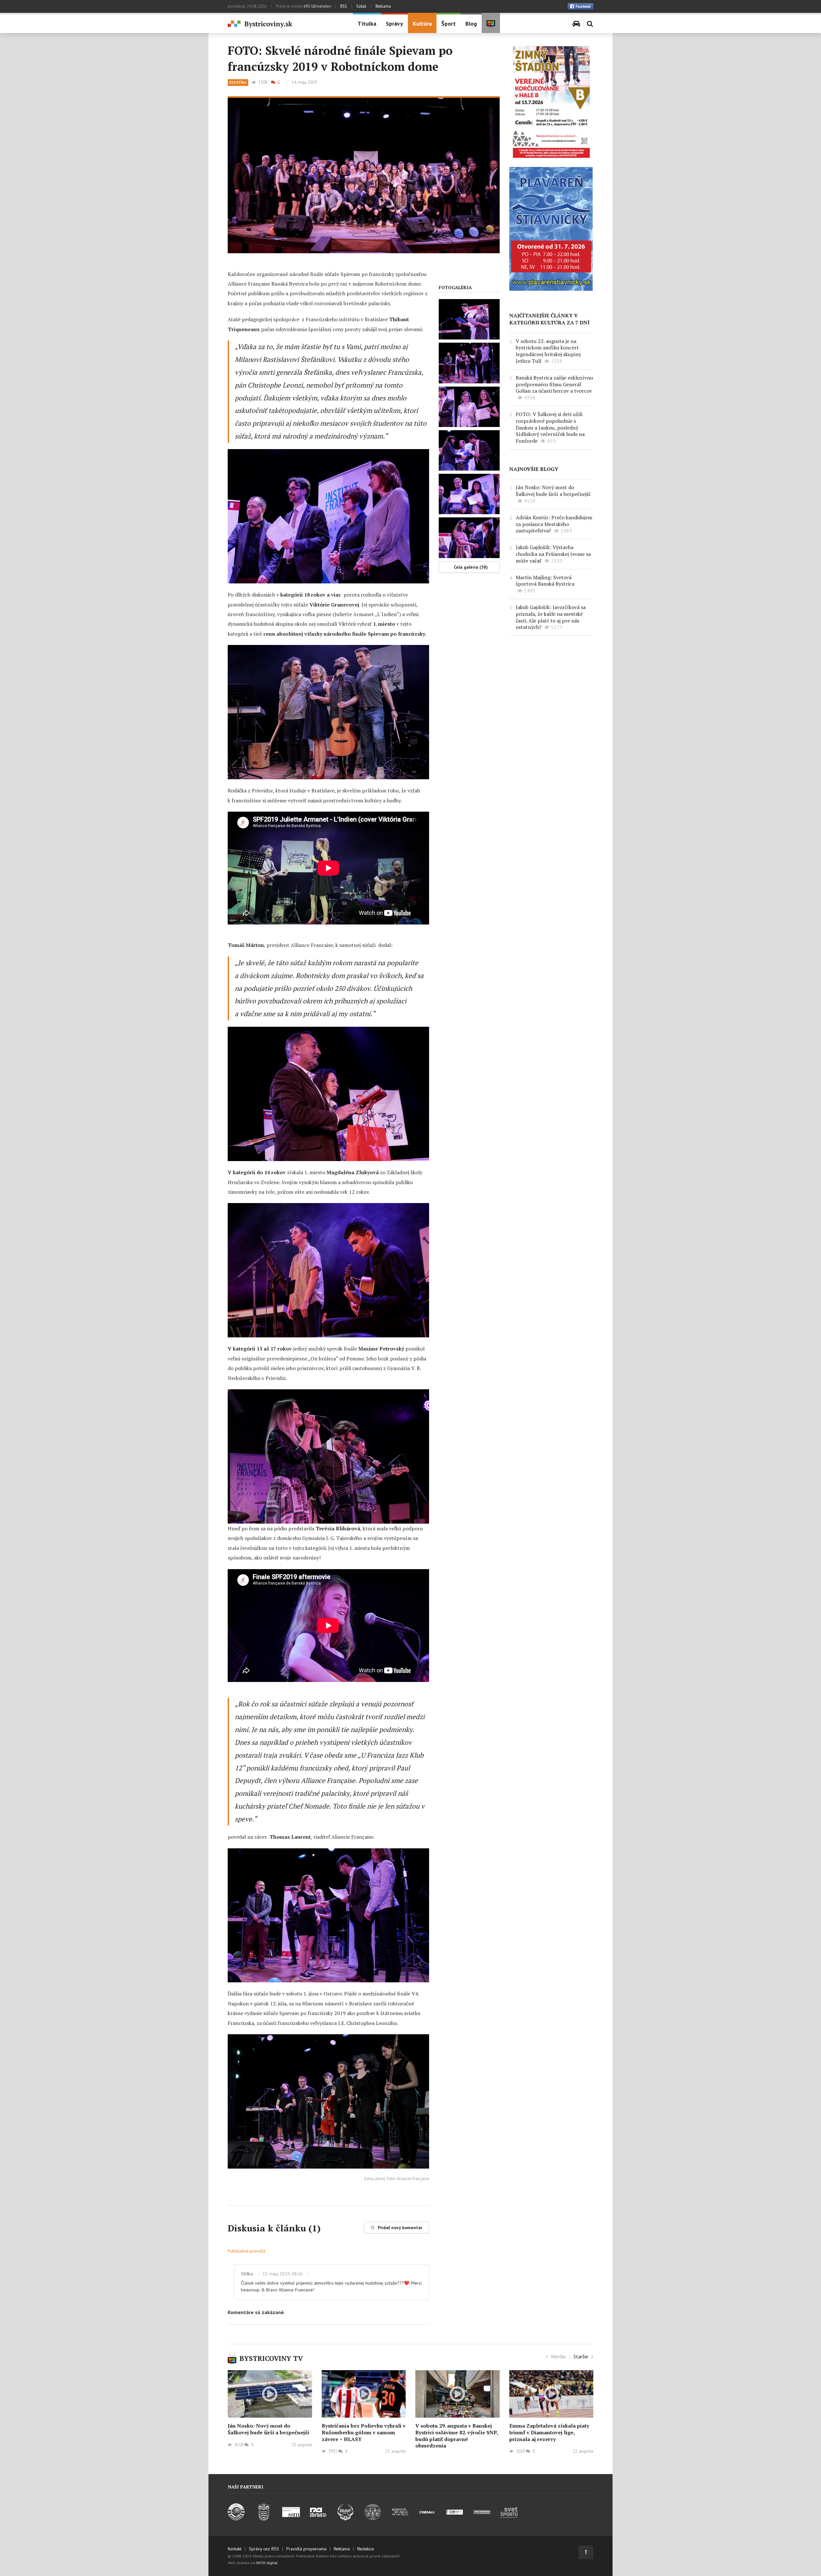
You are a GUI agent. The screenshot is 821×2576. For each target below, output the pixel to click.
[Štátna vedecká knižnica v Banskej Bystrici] (373, 2519)
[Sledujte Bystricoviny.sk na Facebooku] (580, 6)
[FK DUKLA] (264, 2519)
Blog (471, 24)
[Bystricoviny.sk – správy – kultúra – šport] (285, 24)
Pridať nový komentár (400, 2228)
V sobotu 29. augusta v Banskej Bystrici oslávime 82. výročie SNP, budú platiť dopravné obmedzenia (457, 2436)
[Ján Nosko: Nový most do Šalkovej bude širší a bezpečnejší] (270, 2394)
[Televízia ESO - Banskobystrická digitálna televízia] (455, 2519)
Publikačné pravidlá (246, 2251)
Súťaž (361, 6)
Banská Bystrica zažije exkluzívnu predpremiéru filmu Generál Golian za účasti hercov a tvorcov (554, 384)
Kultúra (422, 24)
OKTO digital (267, 2563)
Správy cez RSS (264, 2549)
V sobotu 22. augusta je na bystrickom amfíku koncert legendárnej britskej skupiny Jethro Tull (548, 351)
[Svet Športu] (509, 2519)
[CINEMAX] (427, 2519)
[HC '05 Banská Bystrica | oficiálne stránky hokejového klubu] (237, 2519)
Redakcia (366, 2549)
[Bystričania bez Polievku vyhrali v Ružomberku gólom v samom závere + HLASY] (364, 2394)
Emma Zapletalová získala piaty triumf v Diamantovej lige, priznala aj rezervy (549, 2432)
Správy (394, 24)
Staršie (581, 2356)
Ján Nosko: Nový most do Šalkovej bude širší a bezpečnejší (553, 491)
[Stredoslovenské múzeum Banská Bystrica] (291, 2519)
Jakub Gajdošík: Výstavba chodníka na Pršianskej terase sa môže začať (553, 554)
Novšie (558, 2356)
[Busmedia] (482, 2519)
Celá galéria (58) (471, 567)
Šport (449, 24)
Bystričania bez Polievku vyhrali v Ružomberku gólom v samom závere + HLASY (364, 2432)
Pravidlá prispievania (306, 2549)
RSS (344, 6)
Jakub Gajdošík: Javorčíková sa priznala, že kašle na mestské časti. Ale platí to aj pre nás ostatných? (551, 617)
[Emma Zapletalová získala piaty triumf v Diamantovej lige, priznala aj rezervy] (551, 2394)
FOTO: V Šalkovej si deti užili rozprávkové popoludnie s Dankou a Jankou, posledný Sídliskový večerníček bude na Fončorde (550, 427)
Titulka (367, 24)
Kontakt (235, 2549)
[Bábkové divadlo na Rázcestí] (400, 2519)
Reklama (383, 6)
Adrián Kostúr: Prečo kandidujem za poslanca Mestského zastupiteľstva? (554, 524)
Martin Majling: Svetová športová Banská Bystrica (545, 581)
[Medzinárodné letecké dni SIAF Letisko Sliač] (346, 2519)
